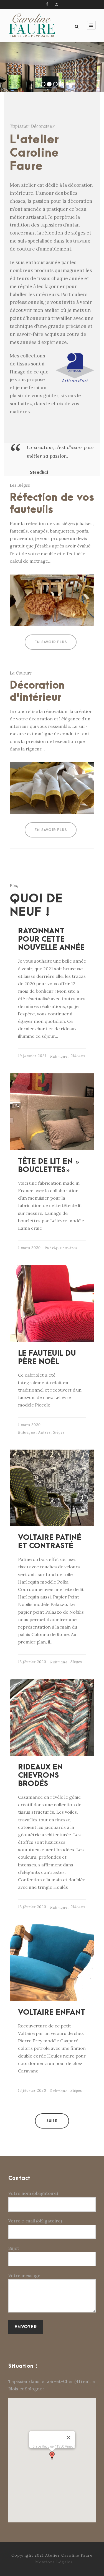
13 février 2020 (32, 1662)
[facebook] (47, 4)
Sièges (59, 1432)
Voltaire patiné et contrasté (50, 1542)
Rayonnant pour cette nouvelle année (51, 939)
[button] (52, 2456)
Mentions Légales (54, 2562)
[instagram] (56, 4)
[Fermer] (69, 2438)
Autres (71, 1248)
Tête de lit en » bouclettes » (49, 1166)
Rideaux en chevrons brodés (40, 1776)
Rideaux (78, 1056)
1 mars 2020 (29, 1248)
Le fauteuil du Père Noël (47, 1358)
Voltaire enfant (52, 2013)
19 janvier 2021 (32, 1056)
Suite (52, 2121)
